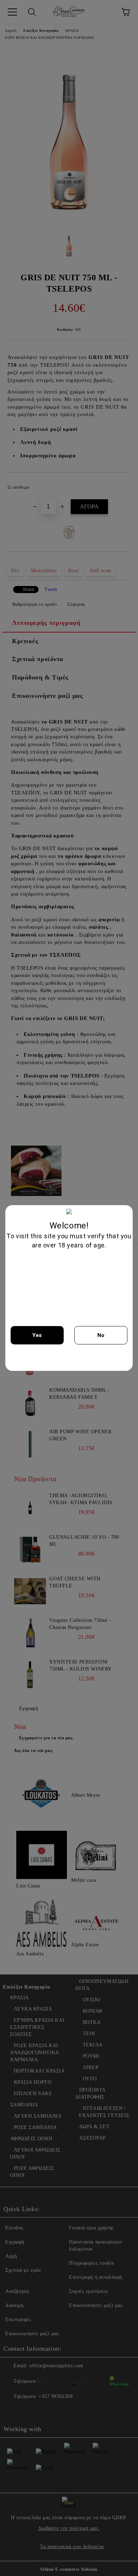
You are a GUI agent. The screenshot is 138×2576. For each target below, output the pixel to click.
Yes (37, 1335)
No (101, 1335)
